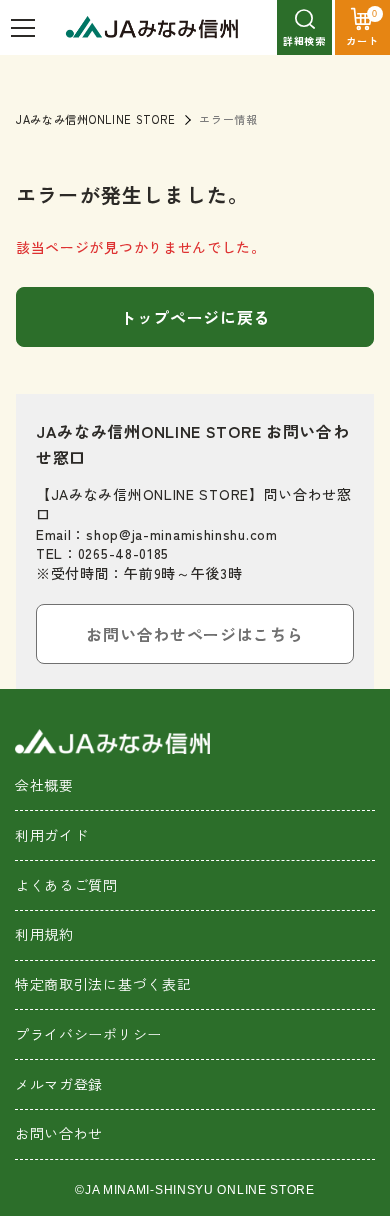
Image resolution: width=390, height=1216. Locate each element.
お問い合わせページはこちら (194, 634)
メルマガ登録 (59, 1084)
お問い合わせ (59, 1133)
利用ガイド (52, 835)
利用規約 (44, 934)
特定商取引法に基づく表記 (103, 984)
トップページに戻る (195, 317)
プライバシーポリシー (88, 1034)
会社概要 (44, 785)
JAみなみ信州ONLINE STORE (95, 119)
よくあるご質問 (66, 885)
